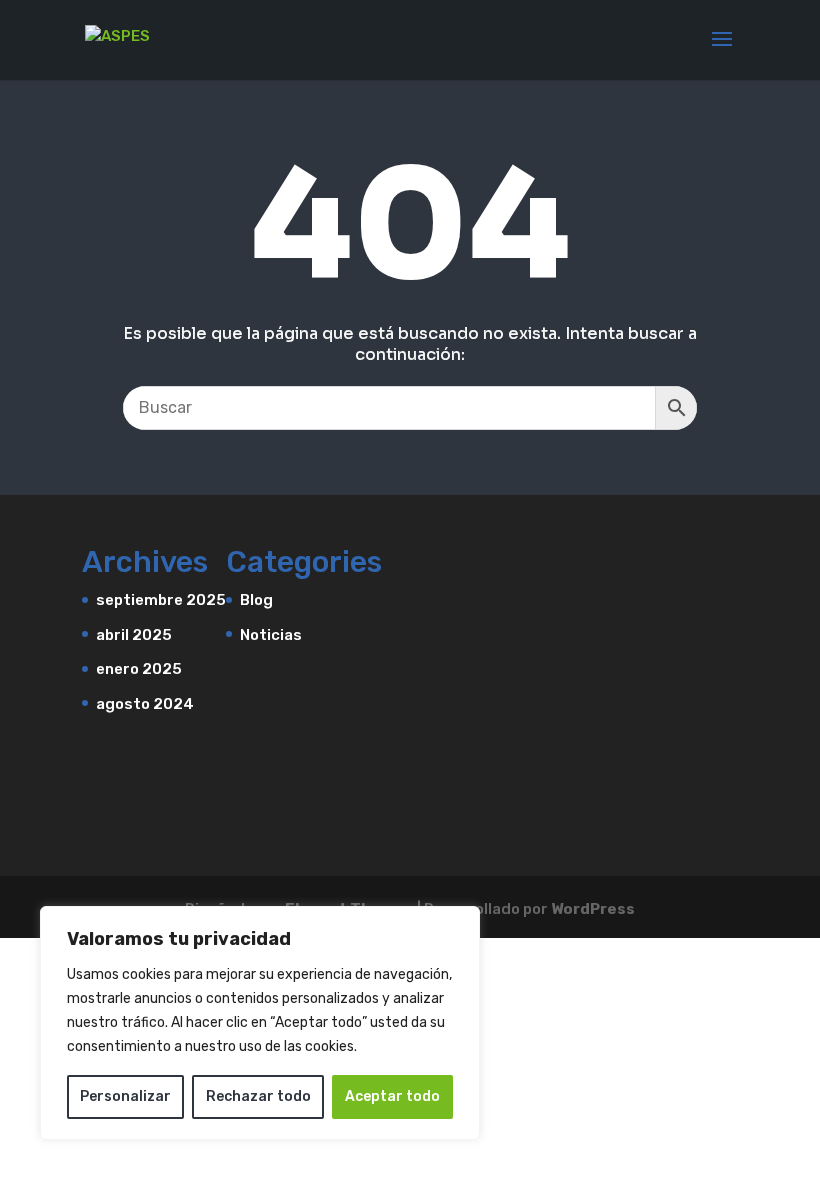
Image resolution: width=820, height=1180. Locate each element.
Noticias (271, 635)
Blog (256, 600)
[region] (260, 1023)
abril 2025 (134, 635)
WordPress (593, 909)
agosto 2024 (145, 704)
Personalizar (125, 1096)
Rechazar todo (258, 1096)
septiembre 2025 (161, 600)
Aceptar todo (392, 1096)
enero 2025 (139, 669)
